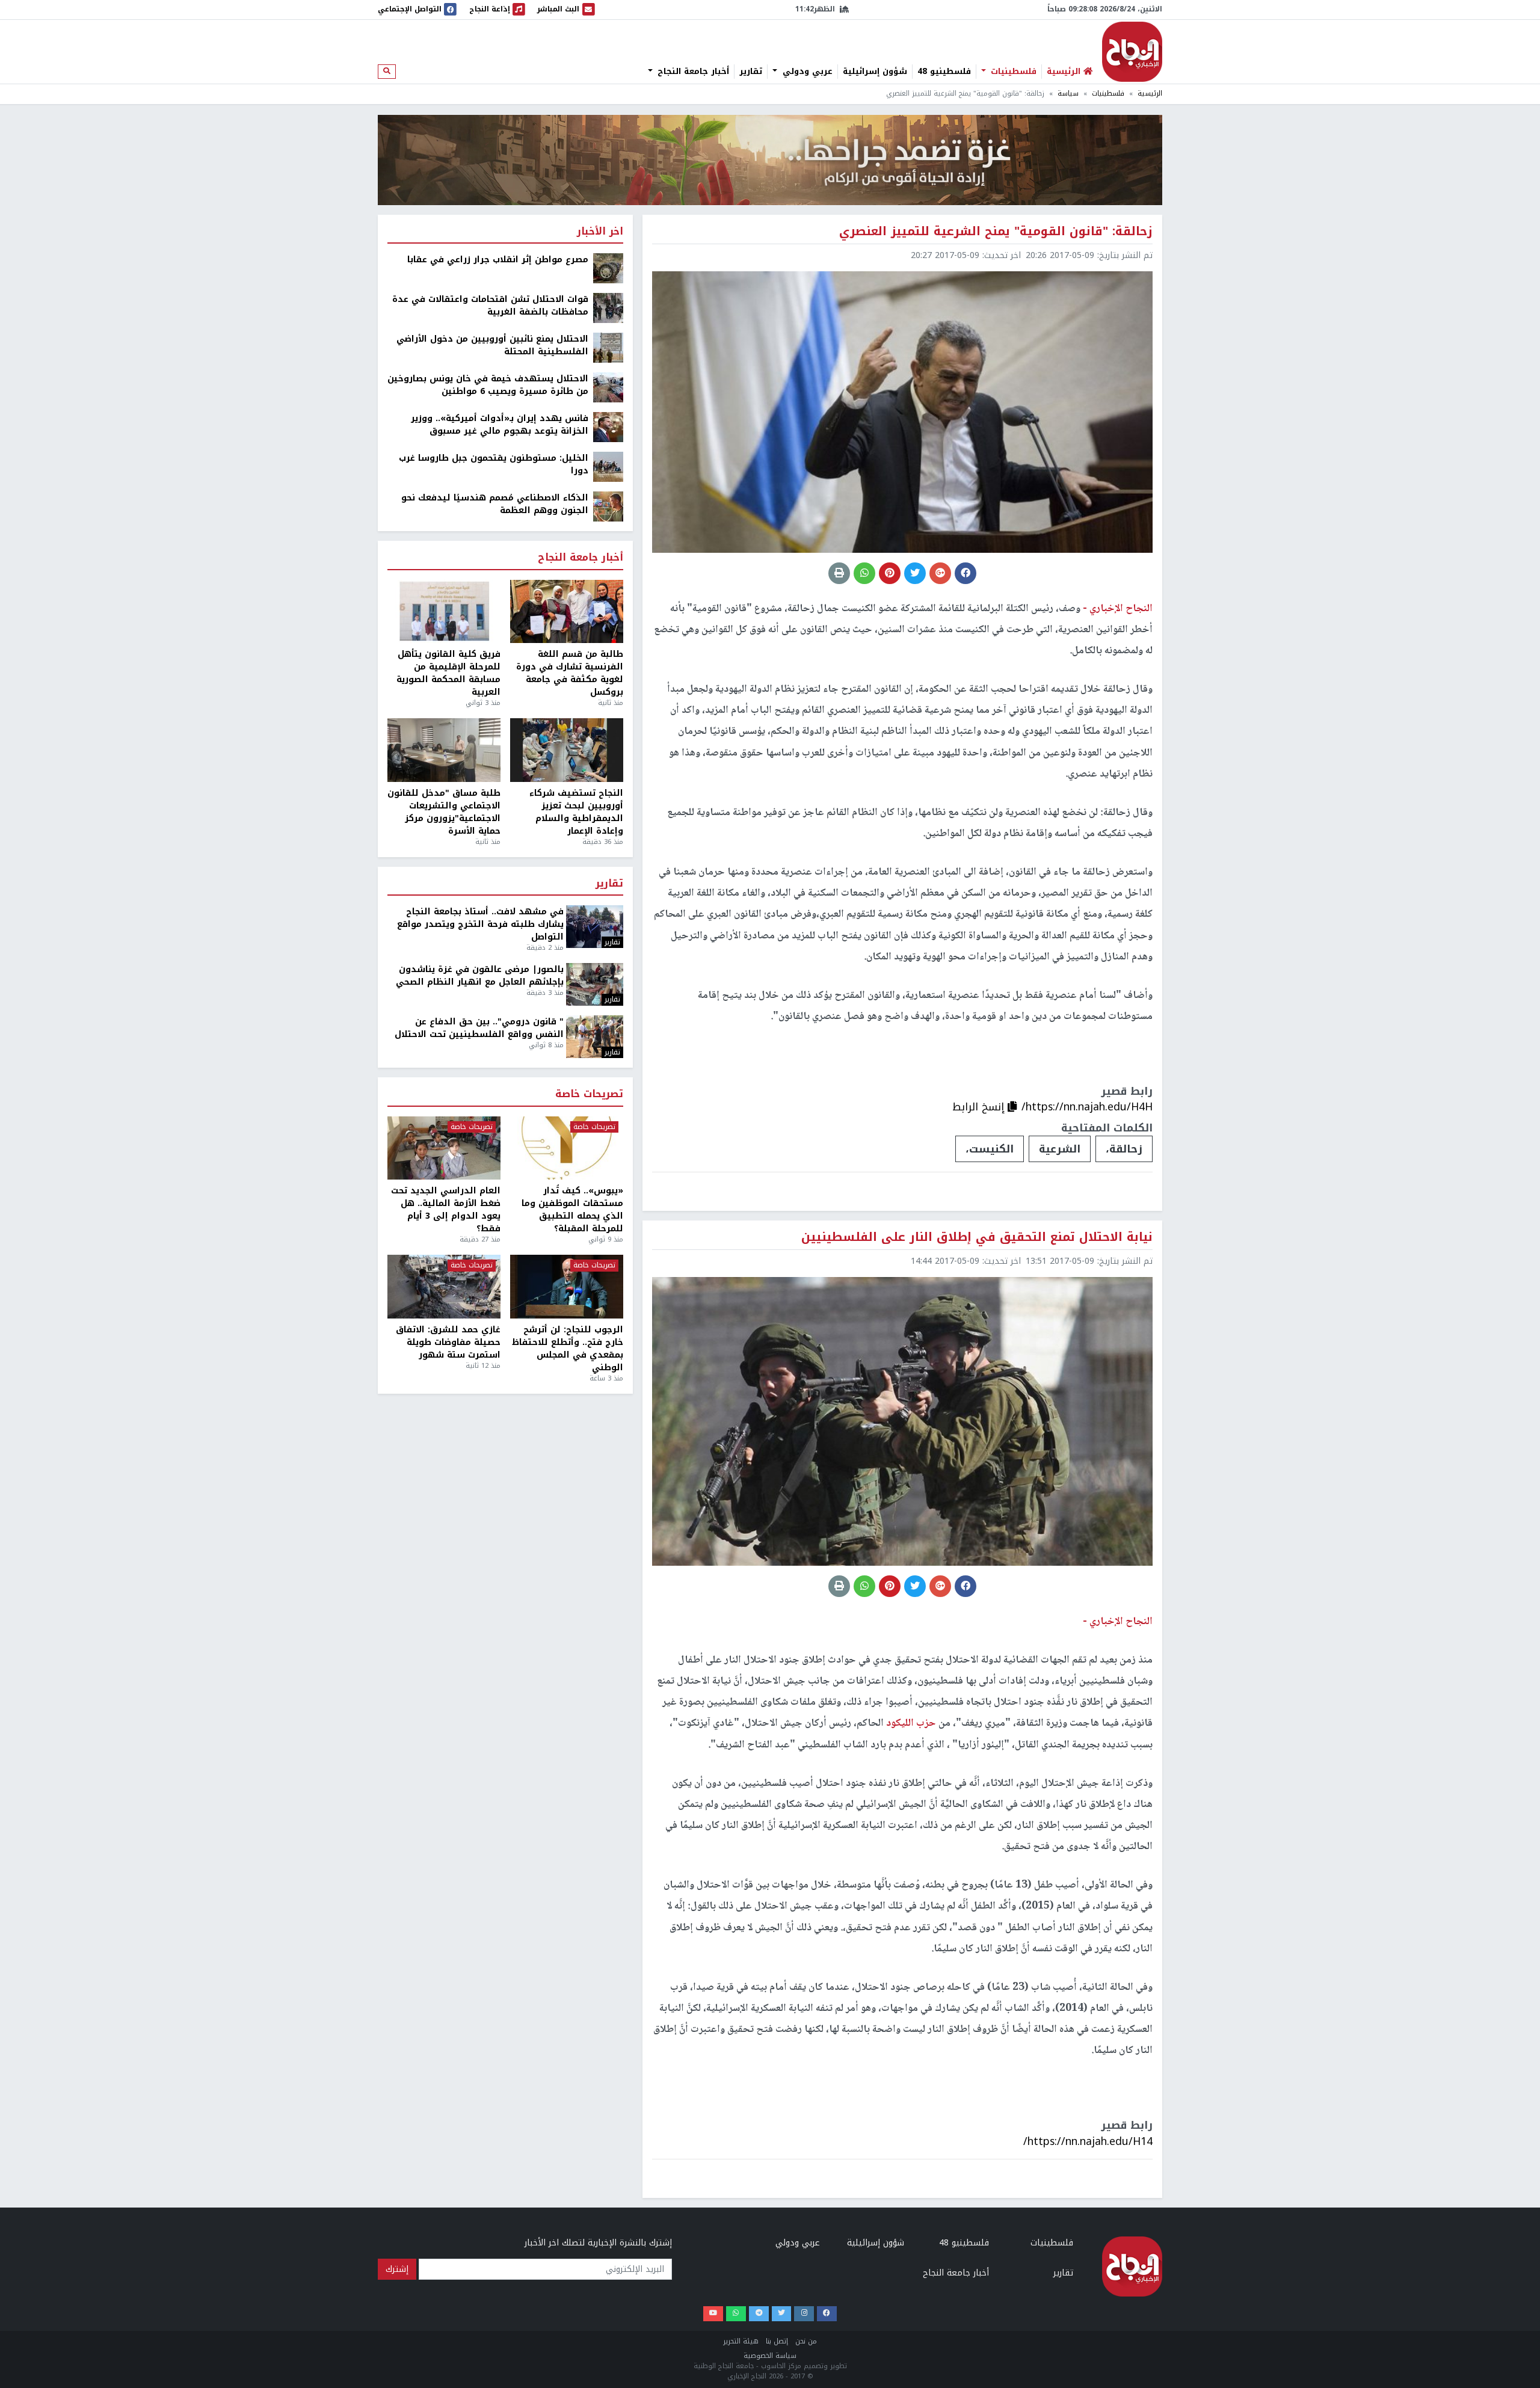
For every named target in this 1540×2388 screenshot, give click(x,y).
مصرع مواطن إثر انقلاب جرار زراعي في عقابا (498, 260)
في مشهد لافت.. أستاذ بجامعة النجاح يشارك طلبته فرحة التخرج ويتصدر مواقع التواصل (480, 924)
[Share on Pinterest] (890, 573)
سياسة (1068, 94)
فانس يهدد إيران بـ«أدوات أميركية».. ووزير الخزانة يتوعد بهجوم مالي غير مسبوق (500, 425)
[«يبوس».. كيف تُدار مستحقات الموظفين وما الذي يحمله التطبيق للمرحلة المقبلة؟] (567, 1148)
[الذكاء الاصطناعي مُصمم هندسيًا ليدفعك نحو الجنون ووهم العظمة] (608, 506)
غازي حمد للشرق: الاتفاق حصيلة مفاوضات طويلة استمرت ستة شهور (448, 1342)
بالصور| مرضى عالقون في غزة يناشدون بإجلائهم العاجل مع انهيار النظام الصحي (480, 976)
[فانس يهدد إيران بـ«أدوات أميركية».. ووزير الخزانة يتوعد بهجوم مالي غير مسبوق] (608, 427)
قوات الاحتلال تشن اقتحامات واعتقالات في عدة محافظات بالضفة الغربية (490, 306)
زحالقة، (1124, 1149)
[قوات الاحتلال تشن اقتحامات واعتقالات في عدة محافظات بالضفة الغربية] (608, 308)
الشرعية (1060, 1149)
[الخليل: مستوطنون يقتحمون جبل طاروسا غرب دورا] (608, 466)
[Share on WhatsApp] (864, 573)
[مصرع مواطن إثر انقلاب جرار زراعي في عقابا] (608, 268)
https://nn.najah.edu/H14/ (1088, 2141)
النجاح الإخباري (1132, 52)
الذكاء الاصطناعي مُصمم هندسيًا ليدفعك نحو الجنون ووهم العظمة (495, 504)
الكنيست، (990, 1149)
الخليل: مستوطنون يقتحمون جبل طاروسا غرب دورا (494, 464)
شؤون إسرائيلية (875, 72)
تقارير (751, 72)
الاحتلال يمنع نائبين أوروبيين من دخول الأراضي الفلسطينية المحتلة (492, 345)
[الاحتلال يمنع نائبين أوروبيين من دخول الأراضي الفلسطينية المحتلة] (608, 347)
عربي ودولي (806, 72)
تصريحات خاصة (589, 1094)
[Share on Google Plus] (940, 573)
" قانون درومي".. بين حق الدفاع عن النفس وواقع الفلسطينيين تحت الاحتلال (479, 1028)
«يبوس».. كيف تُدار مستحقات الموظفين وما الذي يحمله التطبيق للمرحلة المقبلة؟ (572, 1210)
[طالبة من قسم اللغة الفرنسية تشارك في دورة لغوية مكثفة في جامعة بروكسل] (567, 612)
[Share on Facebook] (966, 573)
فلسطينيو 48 (944, 72)
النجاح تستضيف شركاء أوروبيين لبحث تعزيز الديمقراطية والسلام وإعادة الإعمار (576, 812)
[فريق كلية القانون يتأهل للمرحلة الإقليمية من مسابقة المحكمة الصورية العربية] (444, 612)
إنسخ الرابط (980, 1107)
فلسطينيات (1012, 72)
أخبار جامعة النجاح (692, 72)
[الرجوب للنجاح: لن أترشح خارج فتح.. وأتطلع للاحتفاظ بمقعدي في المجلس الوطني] (567, 1287)
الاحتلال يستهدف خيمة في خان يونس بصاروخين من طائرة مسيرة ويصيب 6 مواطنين (488, 385)
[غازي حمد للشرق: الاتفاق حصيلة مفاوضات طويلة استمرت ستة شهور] (444, 1287)
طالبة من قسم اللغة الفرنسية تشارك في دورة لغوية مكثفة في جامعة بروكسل (570, 673)
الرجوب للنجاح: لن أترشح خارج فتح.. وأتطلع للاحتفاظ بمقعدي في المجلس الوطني (568, 1349)
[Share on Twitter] (915, 573)
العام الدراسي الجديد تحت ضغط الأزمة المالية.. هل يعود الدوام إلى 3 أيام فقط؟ (446, 1210)
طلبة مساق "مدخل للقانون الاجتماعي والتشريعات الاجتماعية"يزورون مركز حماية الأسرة (444, 812)
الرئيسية (1150, 94)
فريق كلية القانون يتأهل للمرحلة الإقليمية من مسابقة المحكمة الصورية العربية (448, 673)
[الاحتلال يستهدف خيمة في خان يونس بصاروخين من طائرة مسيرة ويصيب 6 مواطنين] (608, 387)
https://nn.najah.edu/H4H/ (1087, 1107)
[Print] (839, 573)
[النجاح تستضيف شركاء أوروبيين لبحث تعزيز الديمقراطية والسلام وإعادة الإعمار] (567, 750)
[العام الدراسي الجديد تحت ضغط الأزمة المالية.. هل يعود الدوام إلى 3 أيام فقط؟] (444, 1148)
